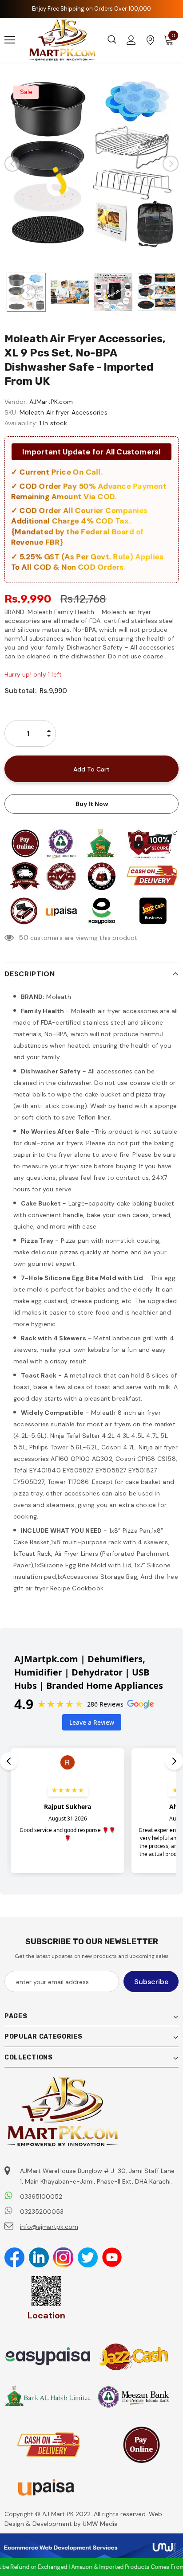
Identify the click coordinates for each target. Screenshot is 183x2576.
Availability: (21, 423)
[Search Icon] (112, 40)
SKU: (11, 412)
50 (23, 938)
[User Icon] (131, 40)
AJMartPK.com (51, 402)
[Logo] (63, 40)
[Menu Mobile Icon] (10, 40)
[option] (91, 164)
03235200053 (42, 2212)
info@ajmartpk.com (49, 2227)
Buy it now (92, 804)
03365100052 (41, 2196)
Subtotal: (20, 691)
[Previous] (12, 164)
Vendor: (16, 402)
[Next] (171, 164)
